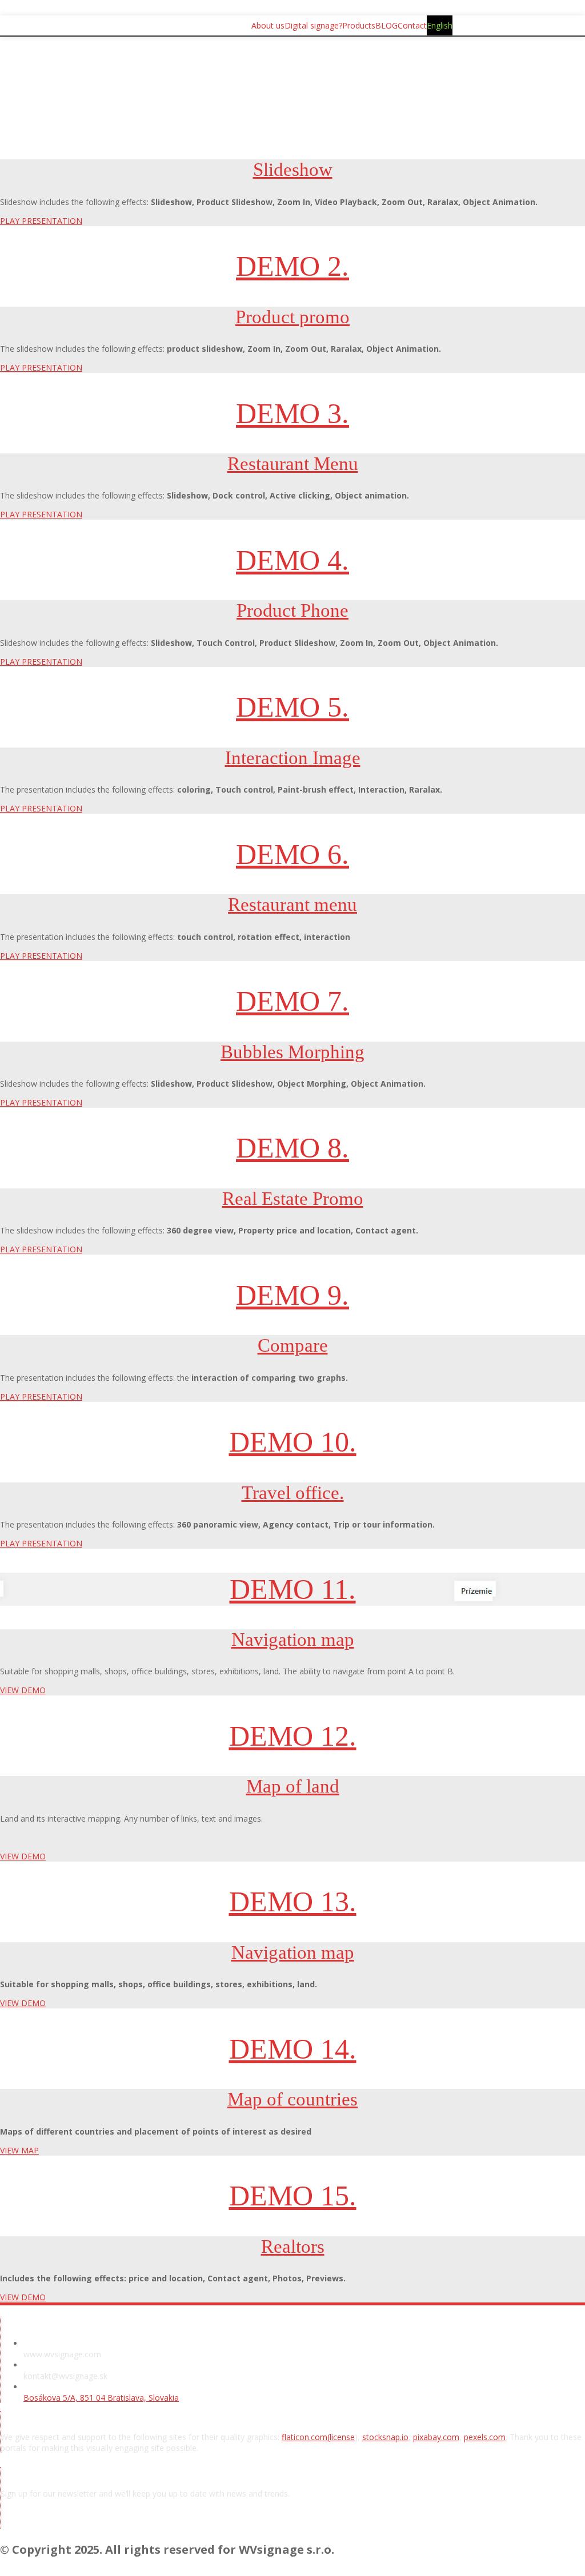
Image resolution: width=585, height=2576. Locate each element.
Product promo (292, 317)
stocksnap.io (385, 2437)
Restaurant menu (292, 905)
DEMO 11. (293, 1589)
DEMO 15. (293, 2196)
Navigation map (293, 1639)
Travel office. (293, 1493)
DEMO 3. (292, 413)
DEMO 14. (293, 2049)
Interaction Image (293, 758)
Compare (293, 1345)
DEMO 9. (292, 1295)
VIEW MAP (19, 2150)
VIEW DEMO (23, 1690)
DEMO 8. (292, 1148)
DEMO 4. (292, 560)
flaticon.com (304, 2437)
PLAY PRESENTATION (41, 221)
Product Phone (292, 610)
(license (341, 2437)
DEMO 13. (293, 1902)
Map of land (293, 1786)
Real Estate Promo (293, 1199)
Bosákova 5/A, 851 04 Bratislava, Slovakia (101, 2398)
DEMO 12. (293, 1736)
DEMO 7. (292, 1001)
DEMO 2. (292, 266)
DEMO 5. (292, 707)
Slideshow (293, 170)
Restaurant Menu (293, 464)
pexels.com (485, 2437)
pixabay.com (436, 2437)
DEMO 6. (292, 854)
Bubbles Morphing (292, 1052)
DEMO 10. (293, 1442)
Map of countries (292, 2099)
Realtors (293, 2247)
